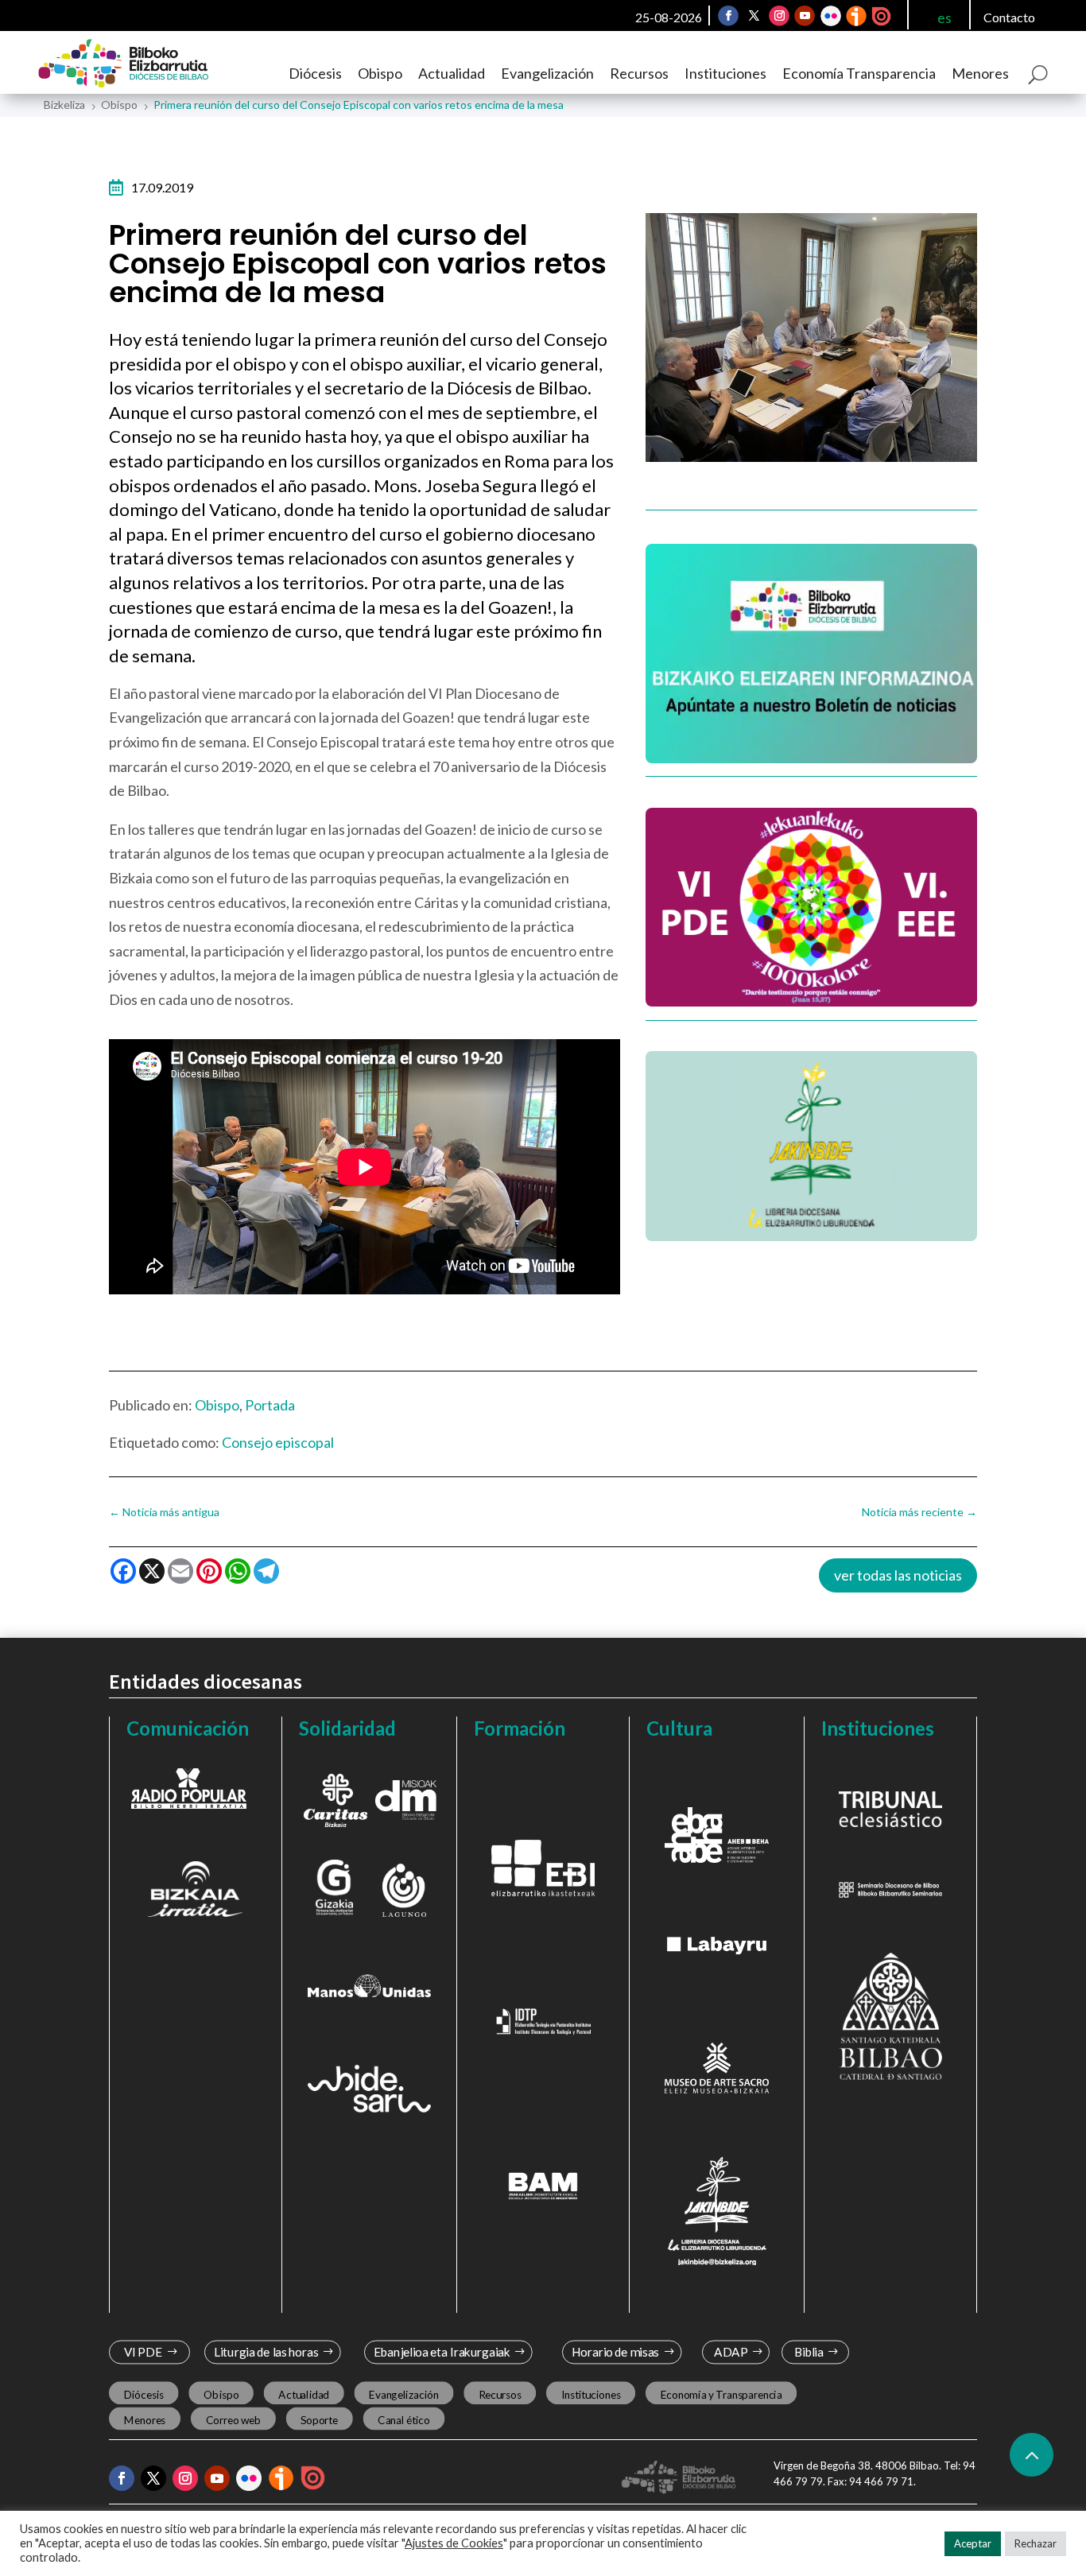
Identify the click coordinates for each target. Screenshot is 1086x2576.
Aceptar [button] (973, 2543)
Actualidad (452, 73)
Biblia (809, 2352)
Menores (980, 73)
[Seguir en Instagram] (779, 16)
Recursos (639, 73)
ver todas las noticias (898, 1575)
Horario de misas (615, 2352)
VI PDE (142, 2352)
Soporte (319, 2419)
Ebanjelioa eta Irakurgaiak (442, 2352)
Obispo (380, 73)
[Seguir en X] (754, 16)
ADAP (731, 2352)
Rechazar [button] (1036, 2543)
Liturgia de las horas (266, 2352)
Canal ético (403, 2419)
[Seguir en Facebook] (728, 16)
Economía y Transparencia (721, 2394)
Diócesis (315, 73)
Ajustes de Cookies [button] (454, 2543)
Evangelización (547, 73)
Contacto (1009, 17)
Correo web (233, 2419)
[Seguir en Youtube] (805, 16)
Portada (270, 1405)
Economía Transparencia (859, 73)
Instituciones (725, 73)
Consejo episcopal (278, 1442)
